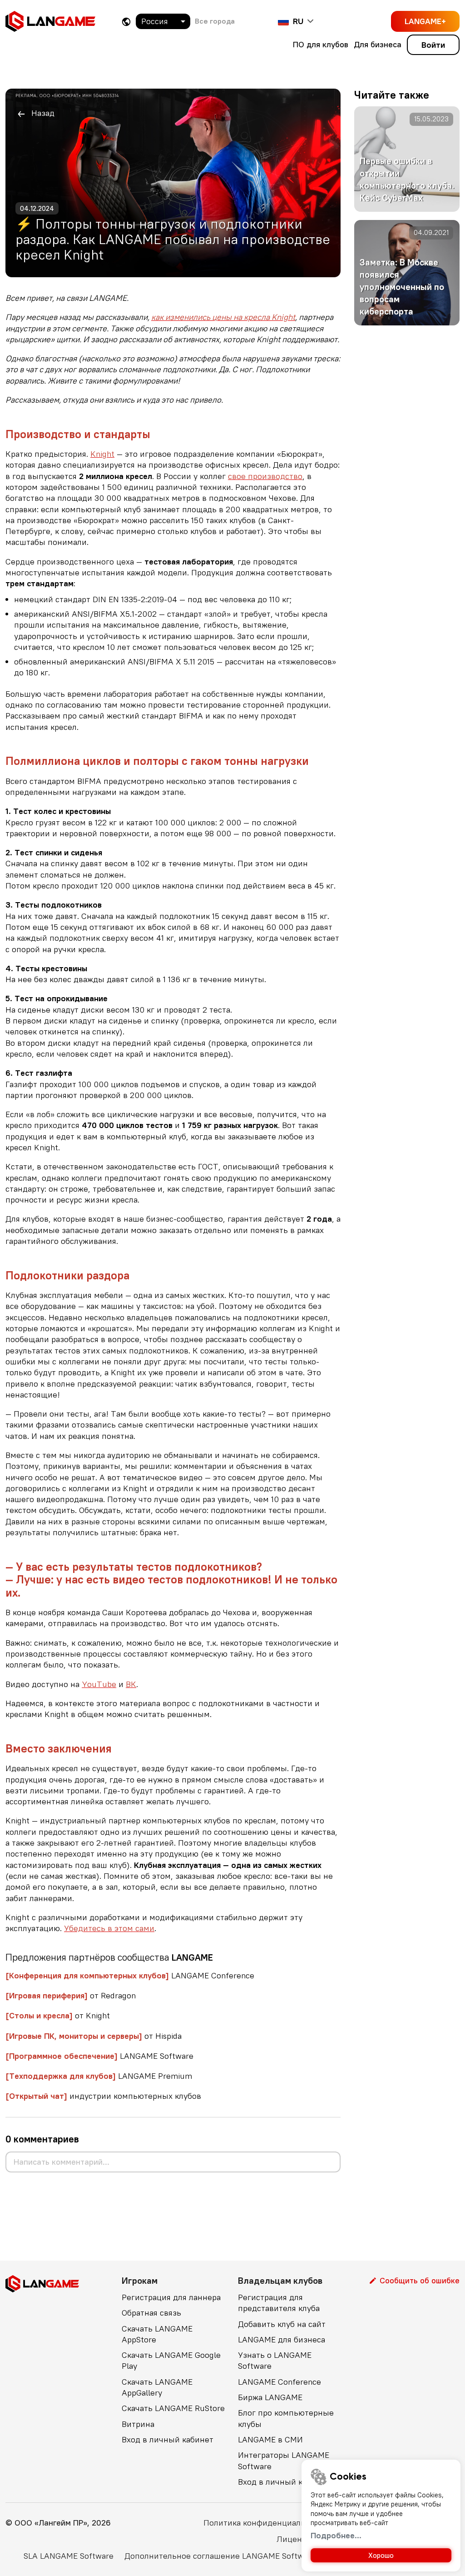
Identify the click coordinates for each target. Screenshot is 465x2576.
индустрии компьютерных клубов (103, 2096)
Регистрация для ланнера (171, 2297)
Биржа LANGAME (270, 2397)
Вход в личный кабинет (168, 2439)
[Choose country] (126, 22)
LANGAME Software (99, 2056)
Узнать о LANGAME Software (275, 2360)
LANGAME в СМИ (270, 2439)
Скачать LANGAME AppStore (157, 2334)
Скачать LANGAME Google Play (171, 2360)
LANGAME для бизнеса (282, 2339)
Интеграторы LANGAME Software (284, 2460)
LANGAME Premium (99, 2076)
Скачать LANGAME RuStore (173, 2408)
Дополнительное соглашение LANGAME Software (220, 2556)
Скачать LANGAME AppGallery (157, 2387)
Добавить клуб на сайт (282, 2324)
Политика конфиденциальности (266, 2523)
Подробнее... (336, 2535)
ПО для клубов (321, 44)
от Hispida (94, 2036)
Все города (215, 21)
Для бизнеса (378, 44)
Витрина (138, 2424)
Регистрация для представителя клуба (279, 2303)
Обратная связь (151, 2313)
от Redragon (71, 1995)
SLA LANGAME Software (69, 2556)
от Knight (58, 2015)
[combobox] (163, 21)
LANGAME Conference (130, 1975)
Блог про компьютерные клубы (286, 2418)
